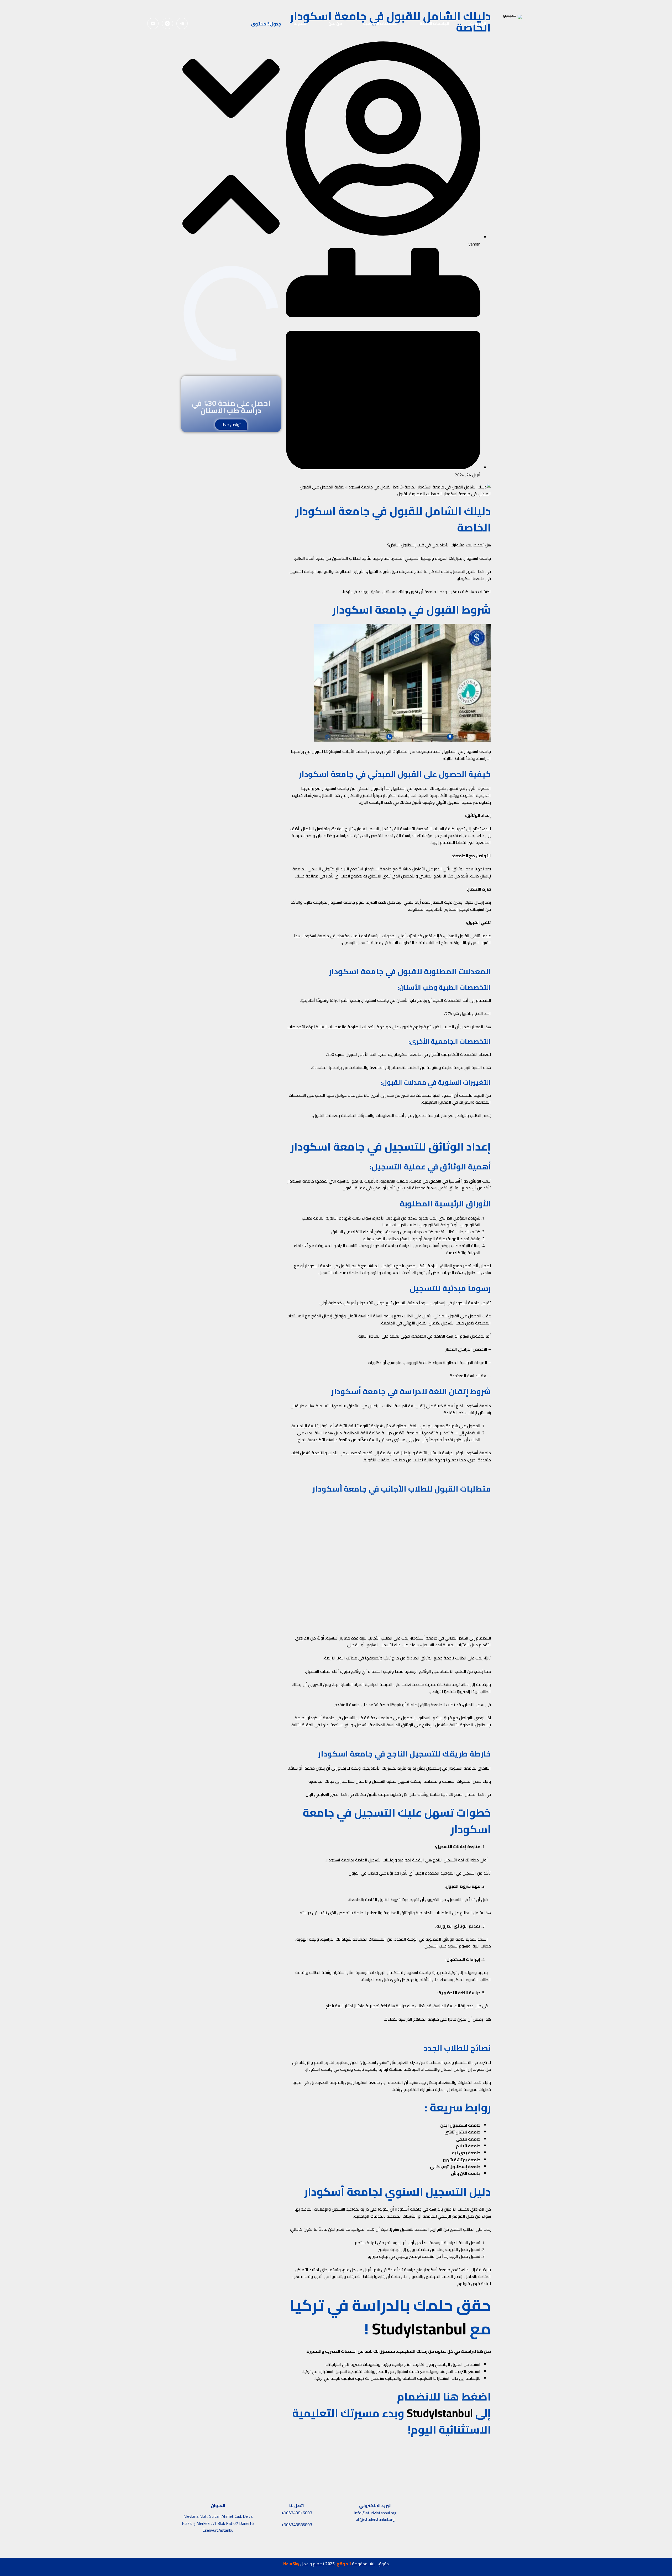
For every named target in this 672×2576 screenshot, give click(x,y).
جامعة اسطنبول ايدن (460, 2125)
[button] (231, 89)
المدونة (300, 23)
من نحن (335, 23)
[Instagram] (168, 23)
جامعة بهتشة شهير (462, 2160)
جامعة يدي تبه (466, 2153)
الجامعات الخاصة (434, 23)
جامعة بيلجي (468, 2139)
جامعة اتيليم (468, 2146)
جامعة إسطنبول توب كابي (455, 2167)
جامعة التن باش (466, 2173)
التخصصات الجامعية (381, 23)
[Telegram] (182, 23)
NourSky (291, 2564)
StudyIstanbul (419, 2329)
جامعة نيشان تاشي (462, 2132)
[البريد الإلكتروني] (153, 23)
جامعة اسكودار (478, 558)
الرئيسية (478, 23)
